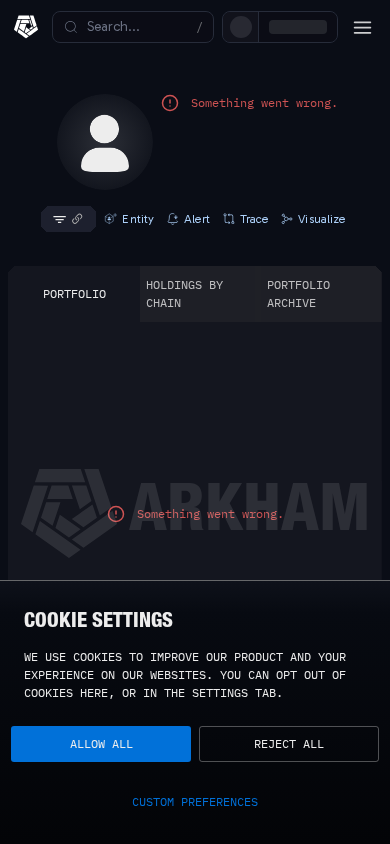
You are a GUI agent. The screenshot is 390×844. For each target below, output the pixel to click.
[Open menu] (362, 27)
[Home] (26, 27)
